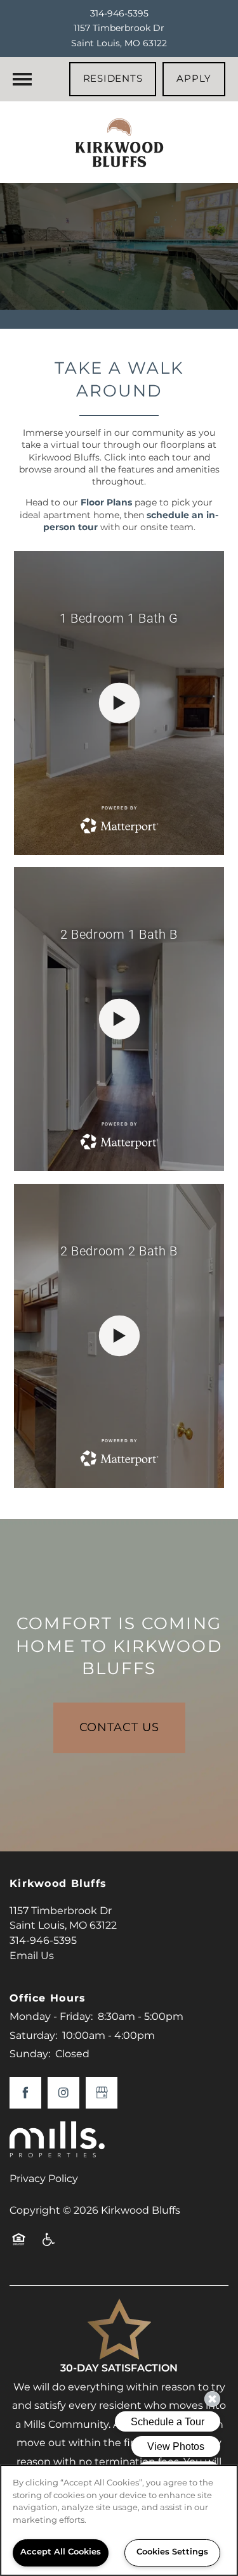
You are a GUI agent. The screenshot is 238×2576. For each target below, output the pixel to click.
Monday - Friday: (51, 2017)
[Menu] (22, 79)
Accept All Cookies (61, 2552)
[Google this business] (102, 2093)
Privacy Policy (44, 2179)
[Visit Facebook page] (25, 2093)
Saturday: (33, 2036)
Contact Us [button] (119, 1728)
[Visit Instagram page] (63, 2093)
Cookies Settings (172, 2552)
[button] (113, 79)
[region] (119, 2520)
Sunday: (30, 2054)
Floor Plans (106, 503)
